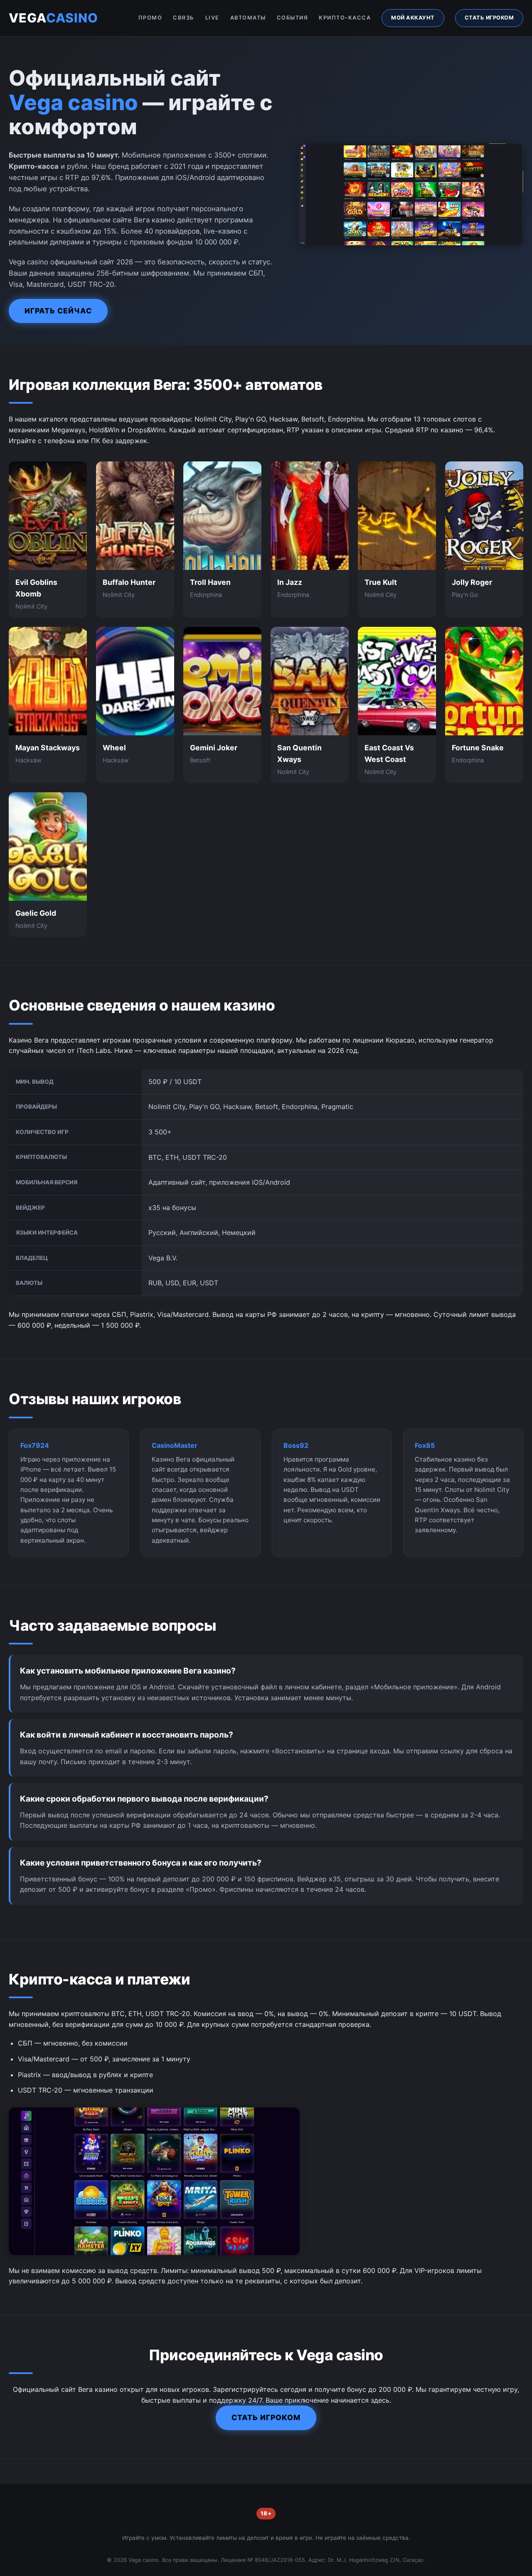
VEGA (53, 18)
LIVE (212, 18)
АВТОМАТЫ (248, 18)
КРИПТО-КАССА (345, 18)
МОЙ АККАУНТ (413, 18)
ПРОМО (150, 18)
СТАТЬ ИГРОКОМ (489, 18)
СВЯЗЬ (184, 18)
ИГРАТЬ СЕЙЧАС (58, 311)
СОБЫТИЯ (293, 18)
